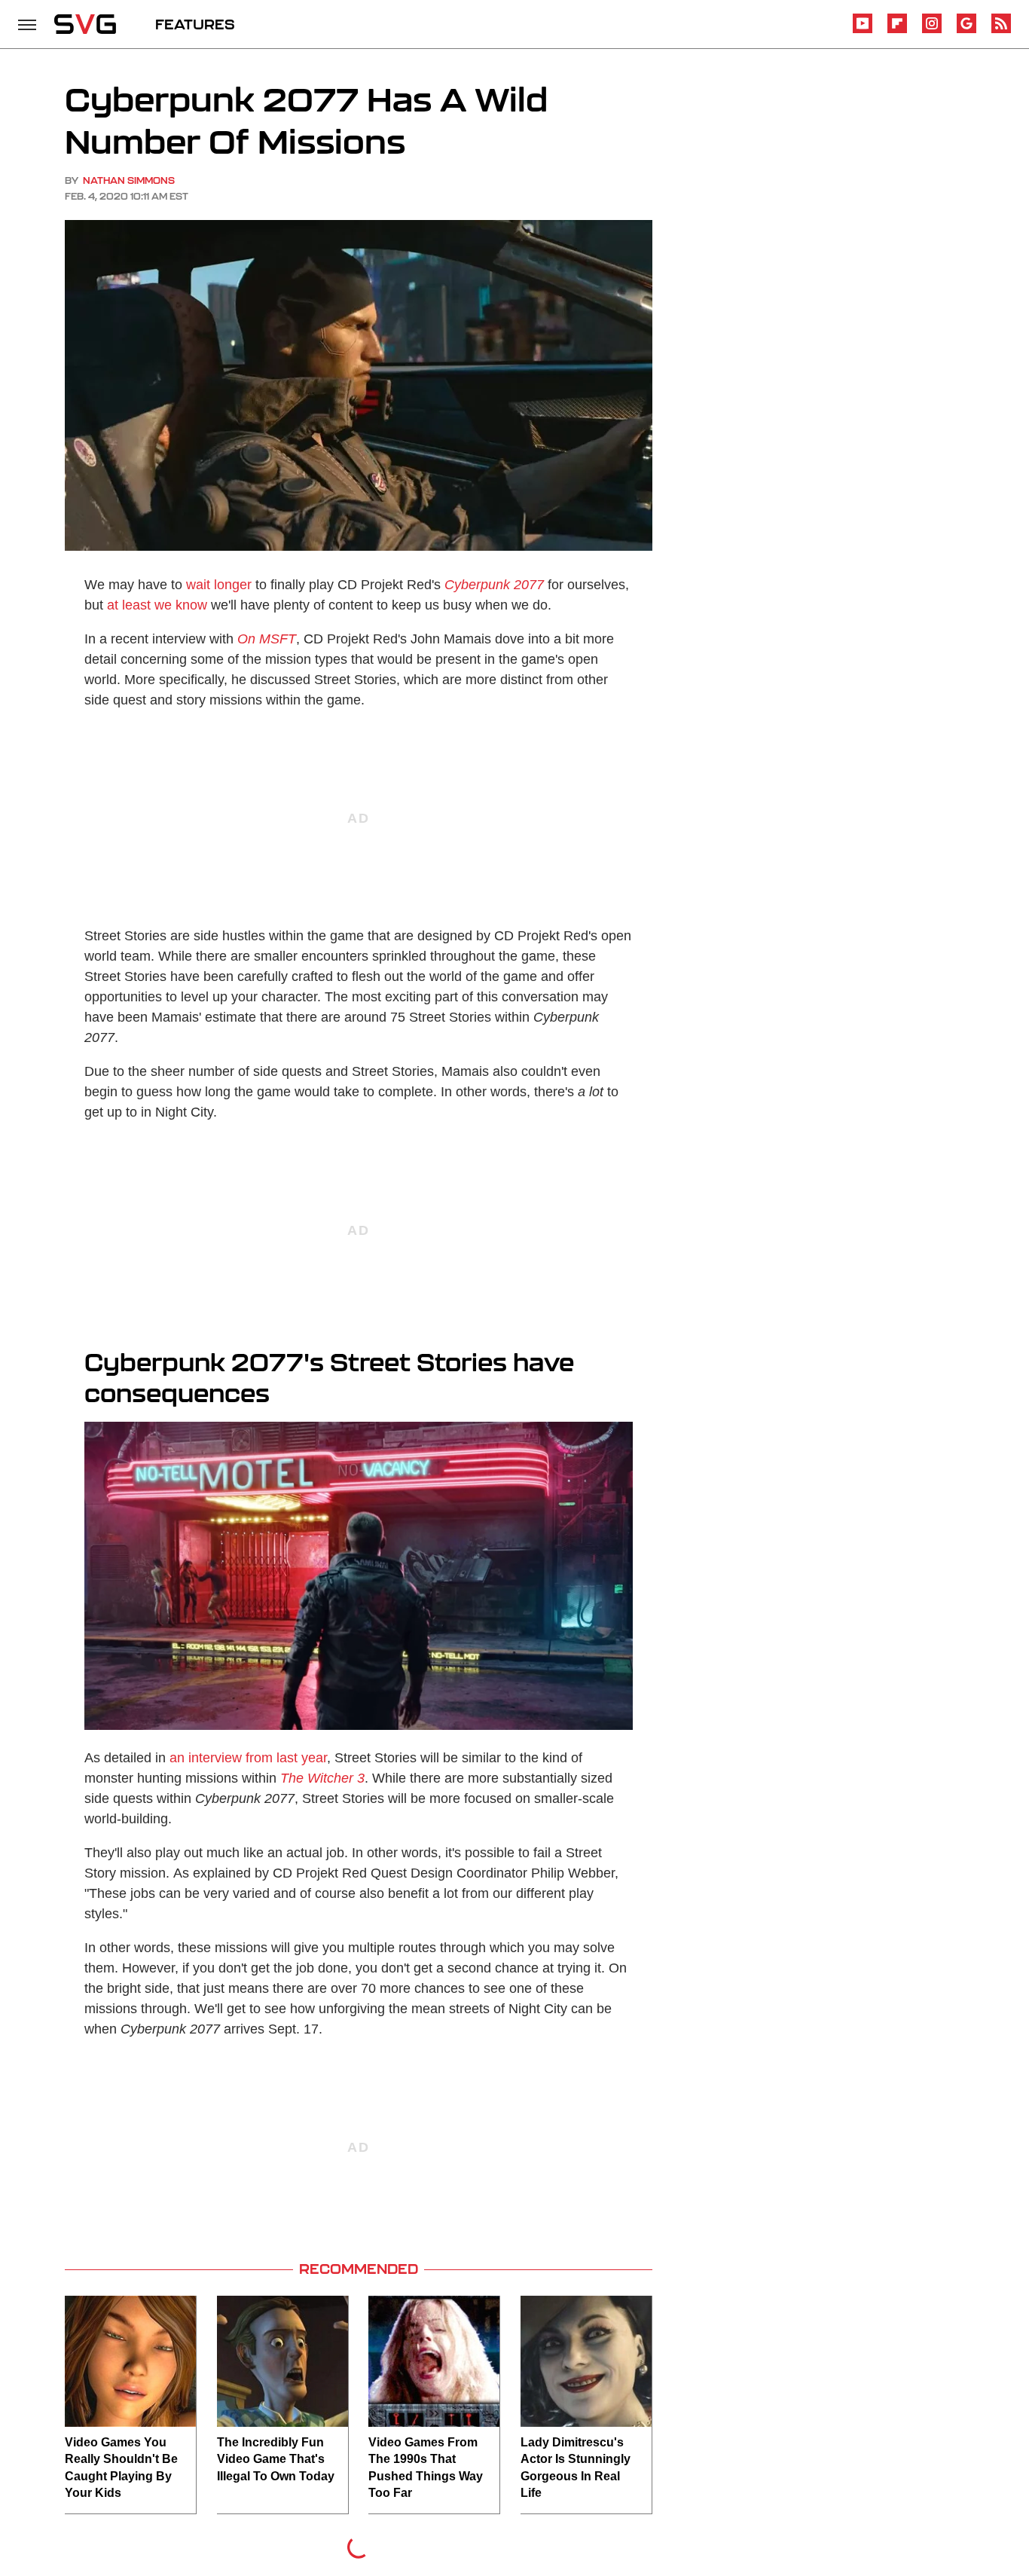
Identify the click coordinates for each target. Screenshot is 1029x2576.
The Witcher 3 (322, 1778)
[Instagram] (932, 31)
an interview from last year (248, 1758)
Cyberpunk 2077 (494, 585)
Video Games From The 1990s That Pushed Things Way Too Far (426, 2468)
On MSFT (267, 639)
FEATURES (195, 24)
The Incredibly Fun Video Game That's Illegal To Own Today (276, 2459)
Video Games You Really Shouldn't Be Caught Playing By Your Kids (121, 2468)
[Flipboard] (897, 31)
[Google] (966, 31)
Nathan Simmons (129, 180)
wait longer (219, 585)
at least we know (157, 605)
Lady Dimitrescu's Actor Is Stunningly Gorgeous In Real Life (576, 2468)
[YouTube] (863, 31)
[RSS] (1001, 31)
